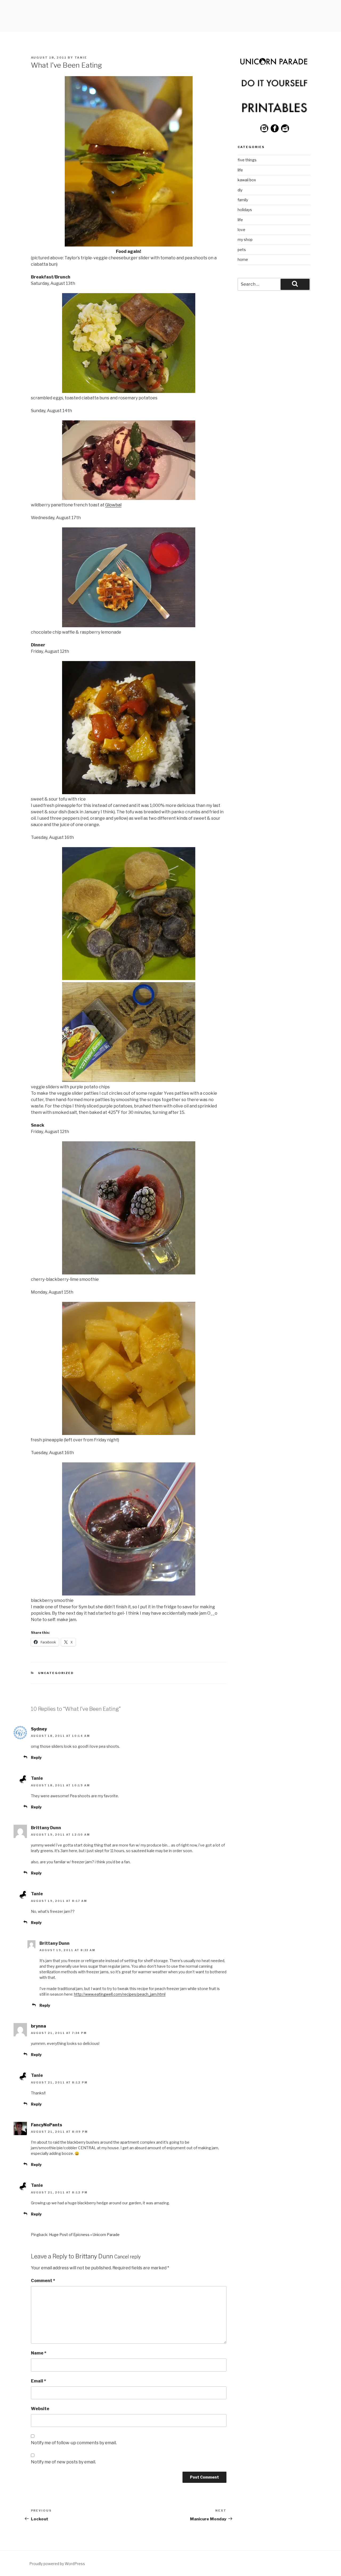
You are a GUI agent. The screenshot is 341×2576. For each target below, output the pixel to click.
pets (242, 250)
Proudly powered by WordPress (57, 2564)
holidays (245, 210)
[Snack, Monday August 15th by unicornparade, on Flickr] (129, 1433)
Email (38, 2381)
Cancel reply (127, 2257)
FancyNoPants (46, 2125)
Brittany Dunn (94, 2256)
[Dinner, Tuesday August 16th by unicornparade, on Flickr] (129, 979)
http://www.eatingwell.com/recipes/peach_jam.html (120, 1994)
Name (39, 2353)
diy (240, 190)
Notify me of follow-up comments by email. (74, 2443)
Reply (36, 1757)
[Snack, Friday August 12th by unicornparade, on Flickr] (129, 1273)
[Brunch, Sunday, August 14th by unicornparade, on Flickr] (129, 499)
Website (40, 2409)
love (241, 230)
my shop (245, 239)
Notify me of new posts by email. (63, 2462)
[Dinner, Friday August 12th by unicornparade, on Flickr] (129, 793)
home (243, 259)
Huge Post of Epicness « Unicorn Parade (84, 2235)
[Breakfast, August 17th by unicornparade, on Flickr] (129, 626)
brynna (38, 2026)
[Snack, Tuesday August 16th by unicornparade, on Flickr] (129, 1594)
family (243, 200)
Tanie (81, 58)
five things (247, 160)
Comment (43, 2281)
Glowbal (113, 505)
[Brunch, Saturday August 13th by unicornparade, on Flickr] (129, 391)
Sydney (39, 1729)
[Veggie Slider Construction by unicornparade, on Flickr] (129, 1080)
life (240, 170)
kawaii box (247, 180)
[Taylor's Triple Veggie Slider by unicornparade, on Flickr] (129, 245)
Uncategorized (56, 1673)
